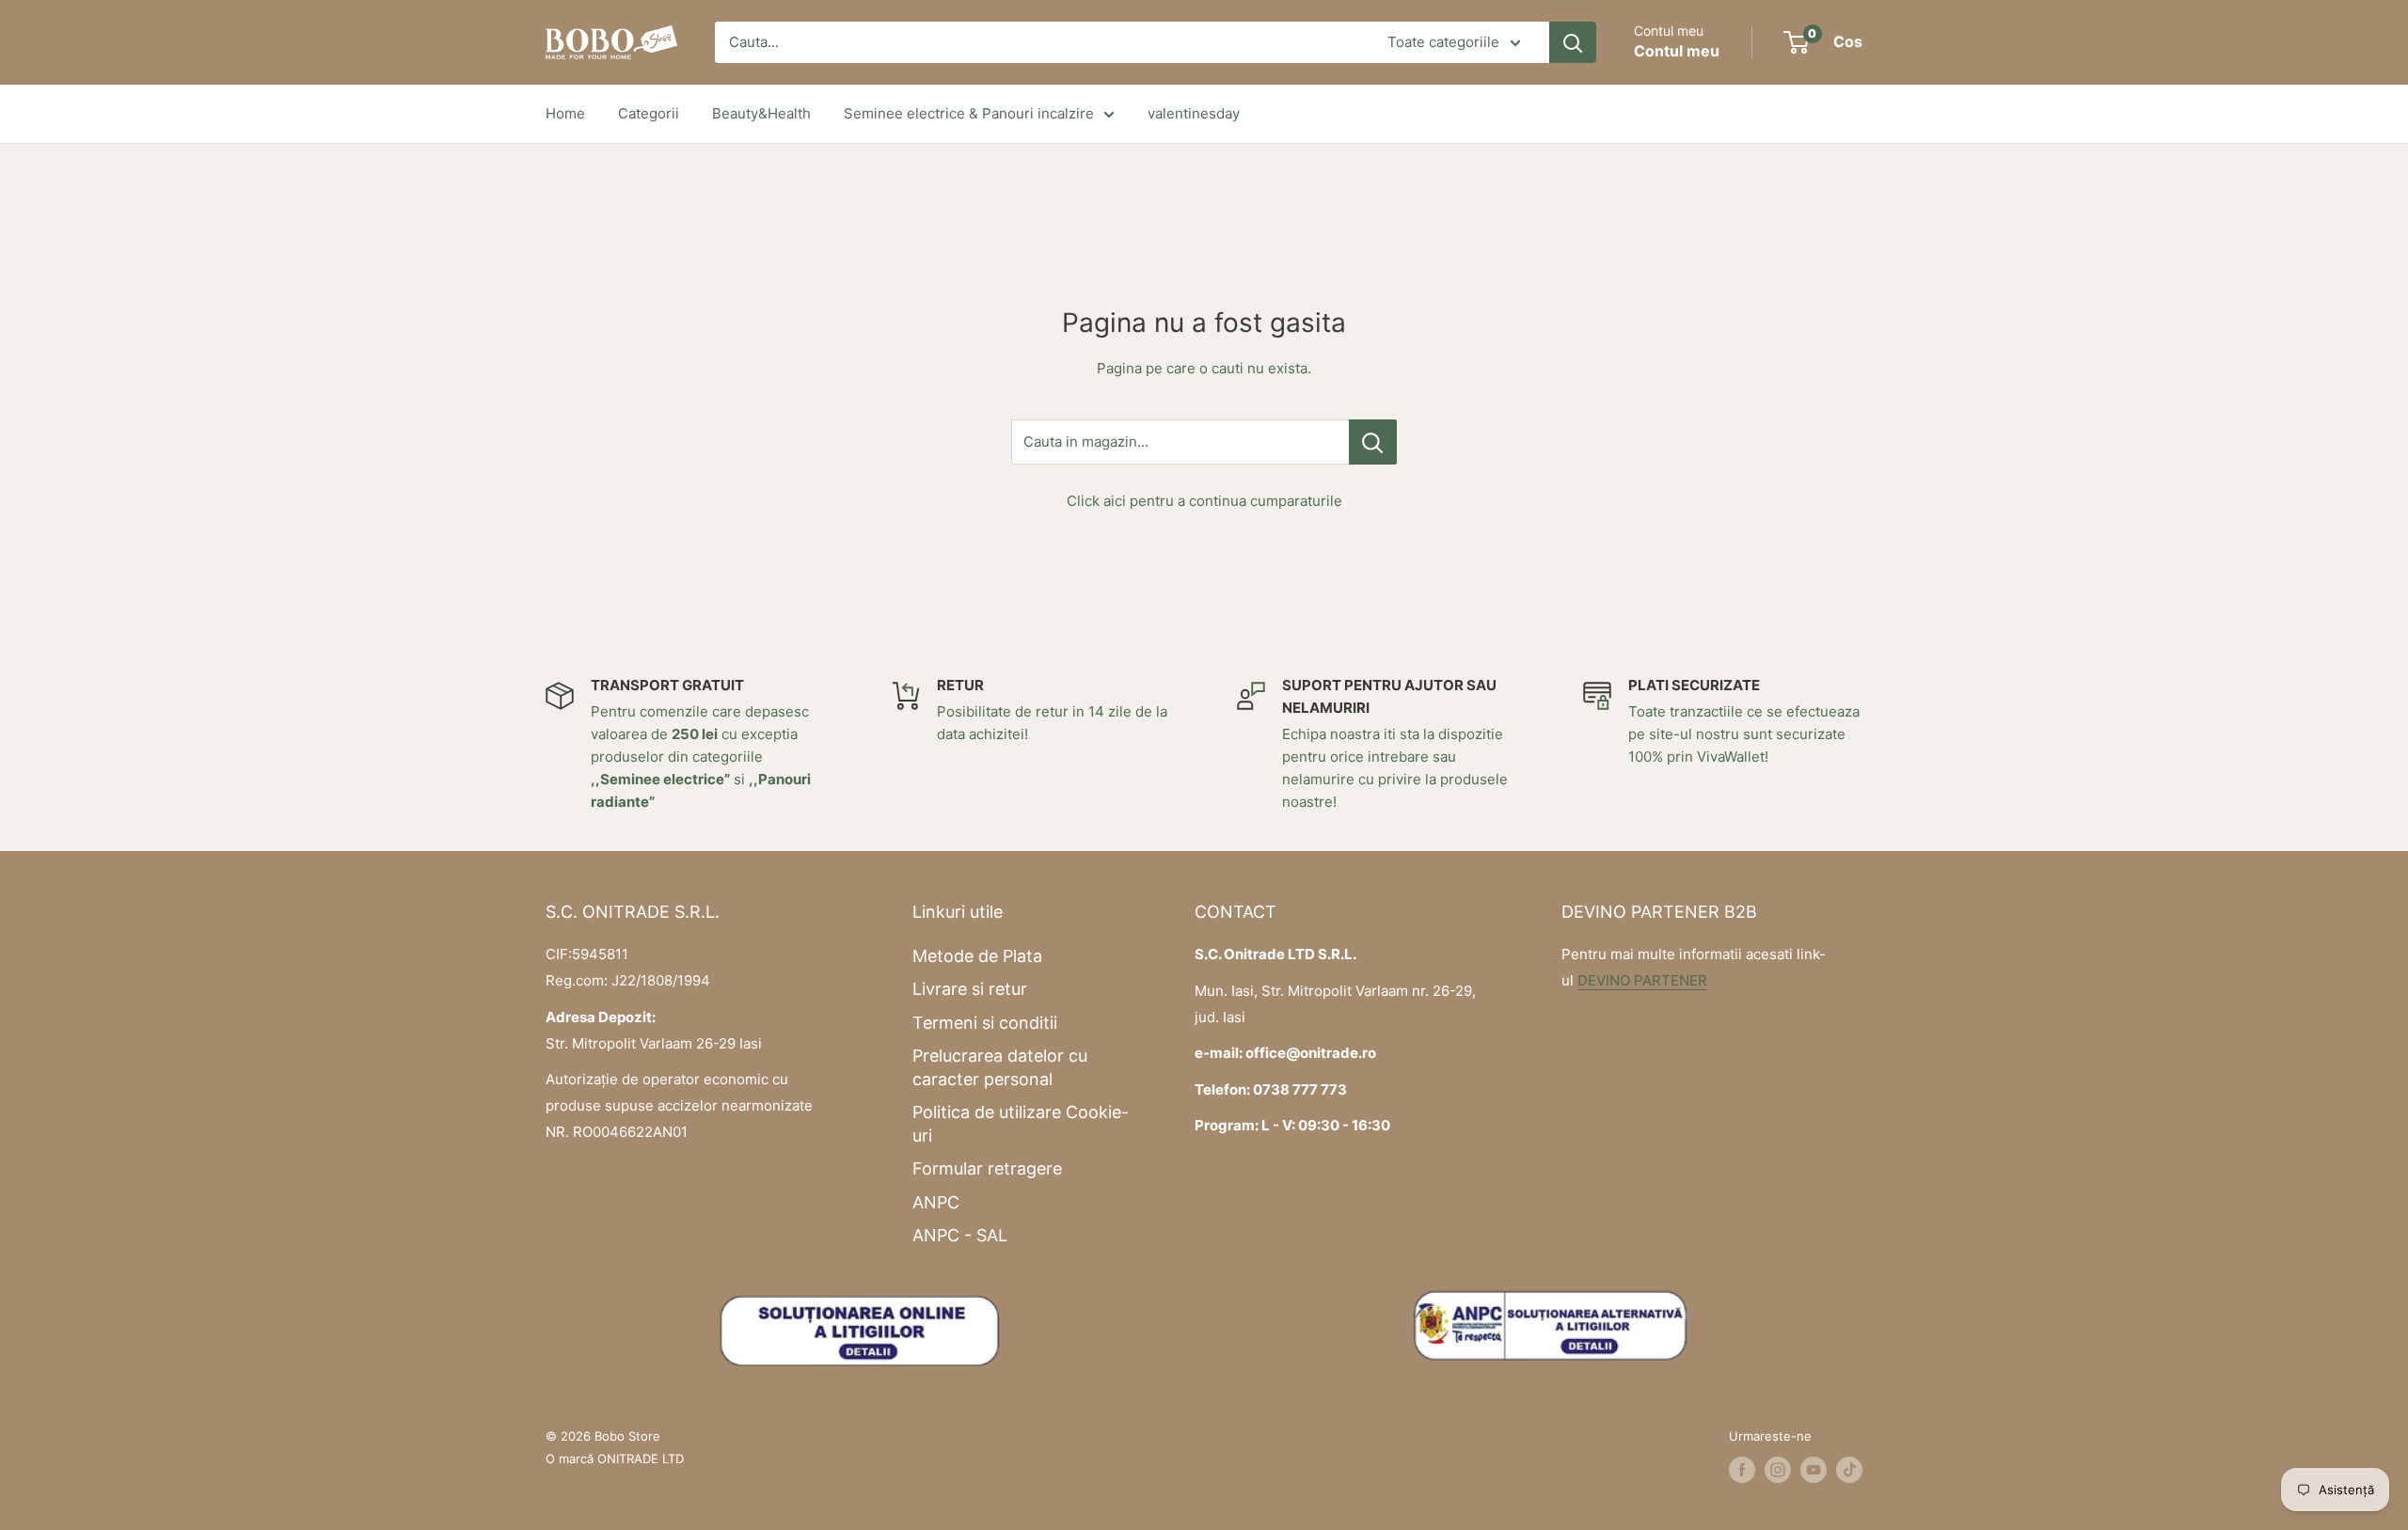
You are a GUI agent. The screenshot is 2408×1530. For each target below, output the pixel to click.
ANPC (936, 1202)
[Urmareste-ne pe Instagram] (1778, 1470)
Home (565, 113)
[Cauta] (1573, 42)
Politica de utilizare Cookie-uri (1021, 1124)
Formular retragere (987, 1168)
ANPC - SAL (960, 1235)
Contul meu (1677, 51)
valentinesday (1194, 113)
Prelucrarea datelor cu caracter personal (1000, 1067)
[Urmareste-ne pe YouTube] (1814, 1470)
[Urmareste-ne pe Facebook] (1742, 1470)
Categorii (649, 113)
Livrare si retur (970, 989)
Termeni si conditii (985, 1023)
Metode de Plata (977, 956)
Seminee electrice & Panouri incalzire (969, 113)
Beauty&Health (761, 113)
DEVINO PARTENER (1642, 980)
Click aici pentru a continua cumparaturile (1204, 501)
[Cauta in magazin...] (1373, 442)
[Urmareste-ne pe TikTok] (1849, 1470)
